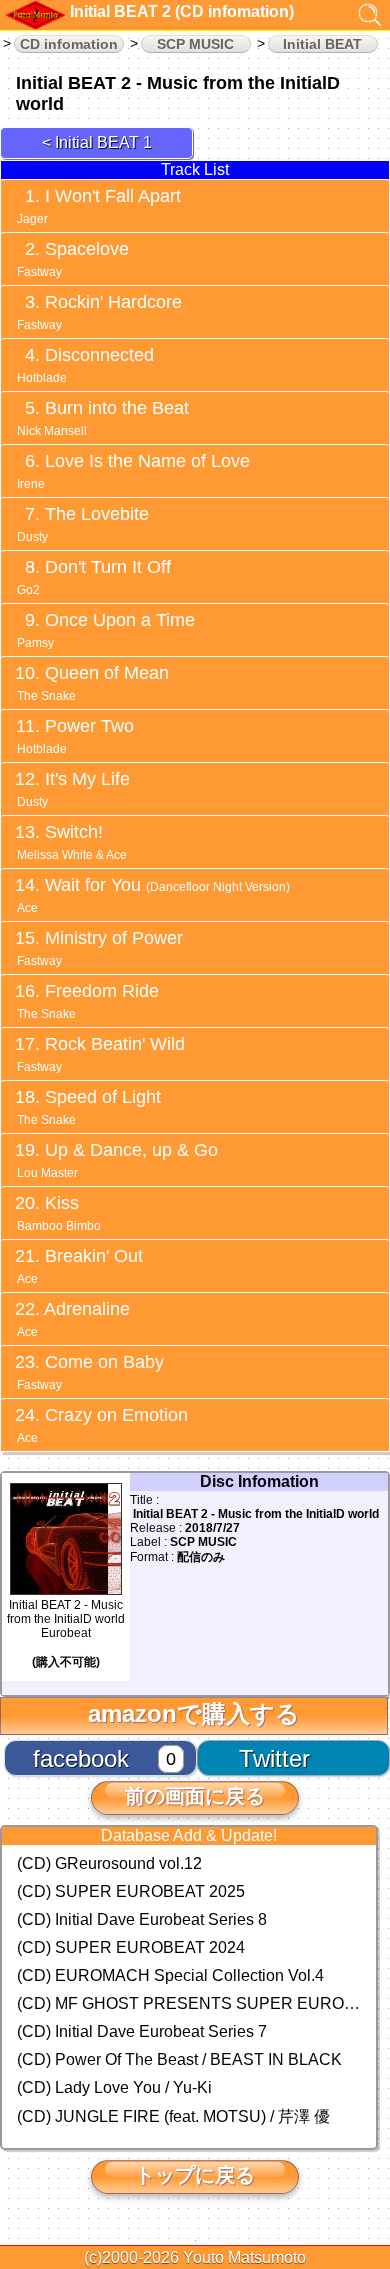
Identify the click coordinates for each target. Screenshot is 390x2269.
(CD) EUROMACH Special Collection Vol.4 (170, 1975)
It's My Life (73, 789)
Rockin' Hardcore (99, 312)
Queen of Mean (93, 683)
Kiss (59, 1213)
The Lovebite (83, 524)
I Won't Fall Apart (99, 206)
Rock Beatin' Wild (101, 1054)
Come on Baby (90, 1372)
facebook (81, 1758)
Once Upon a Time (106, 630)
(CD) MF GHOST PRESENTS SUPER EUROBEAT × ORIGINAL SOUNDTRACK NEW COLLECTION (189, 2003)
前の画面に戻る (195, 1796)
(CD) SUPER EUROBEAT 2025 (131, 1891)
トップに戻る (195, 2175)
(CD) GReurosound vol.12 (109, 1863)
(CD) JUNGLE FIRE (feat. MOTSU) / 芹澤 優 (173, 2116)
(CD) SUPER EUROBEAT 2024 (131, 1947)
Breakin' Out (80, 1266)
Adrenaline (73, 1319)
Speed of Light (89, 1107)
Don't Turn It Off (94, 577)
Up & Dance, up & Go (117, 1160)
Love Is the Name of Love (133, 471)
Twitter (274, 1758)
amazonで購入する (194, 1713)
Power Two (75, 736)
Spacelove (73, 259)
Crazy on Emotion (102, 1425)
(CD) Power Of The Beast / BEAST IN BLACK (179, 2059)
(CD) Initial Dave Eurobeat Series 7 (142, 2031)
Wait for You (153, 895)
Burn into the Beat (103, 418)
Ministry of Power (100, 948)
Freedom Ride (88, 1001)
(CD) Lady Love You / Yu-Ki (114, 2087)
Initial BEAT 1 (103, 142)
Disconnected (85, 365)
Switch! (72, 842)
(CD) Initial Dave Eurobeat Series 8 (142, 1919)
